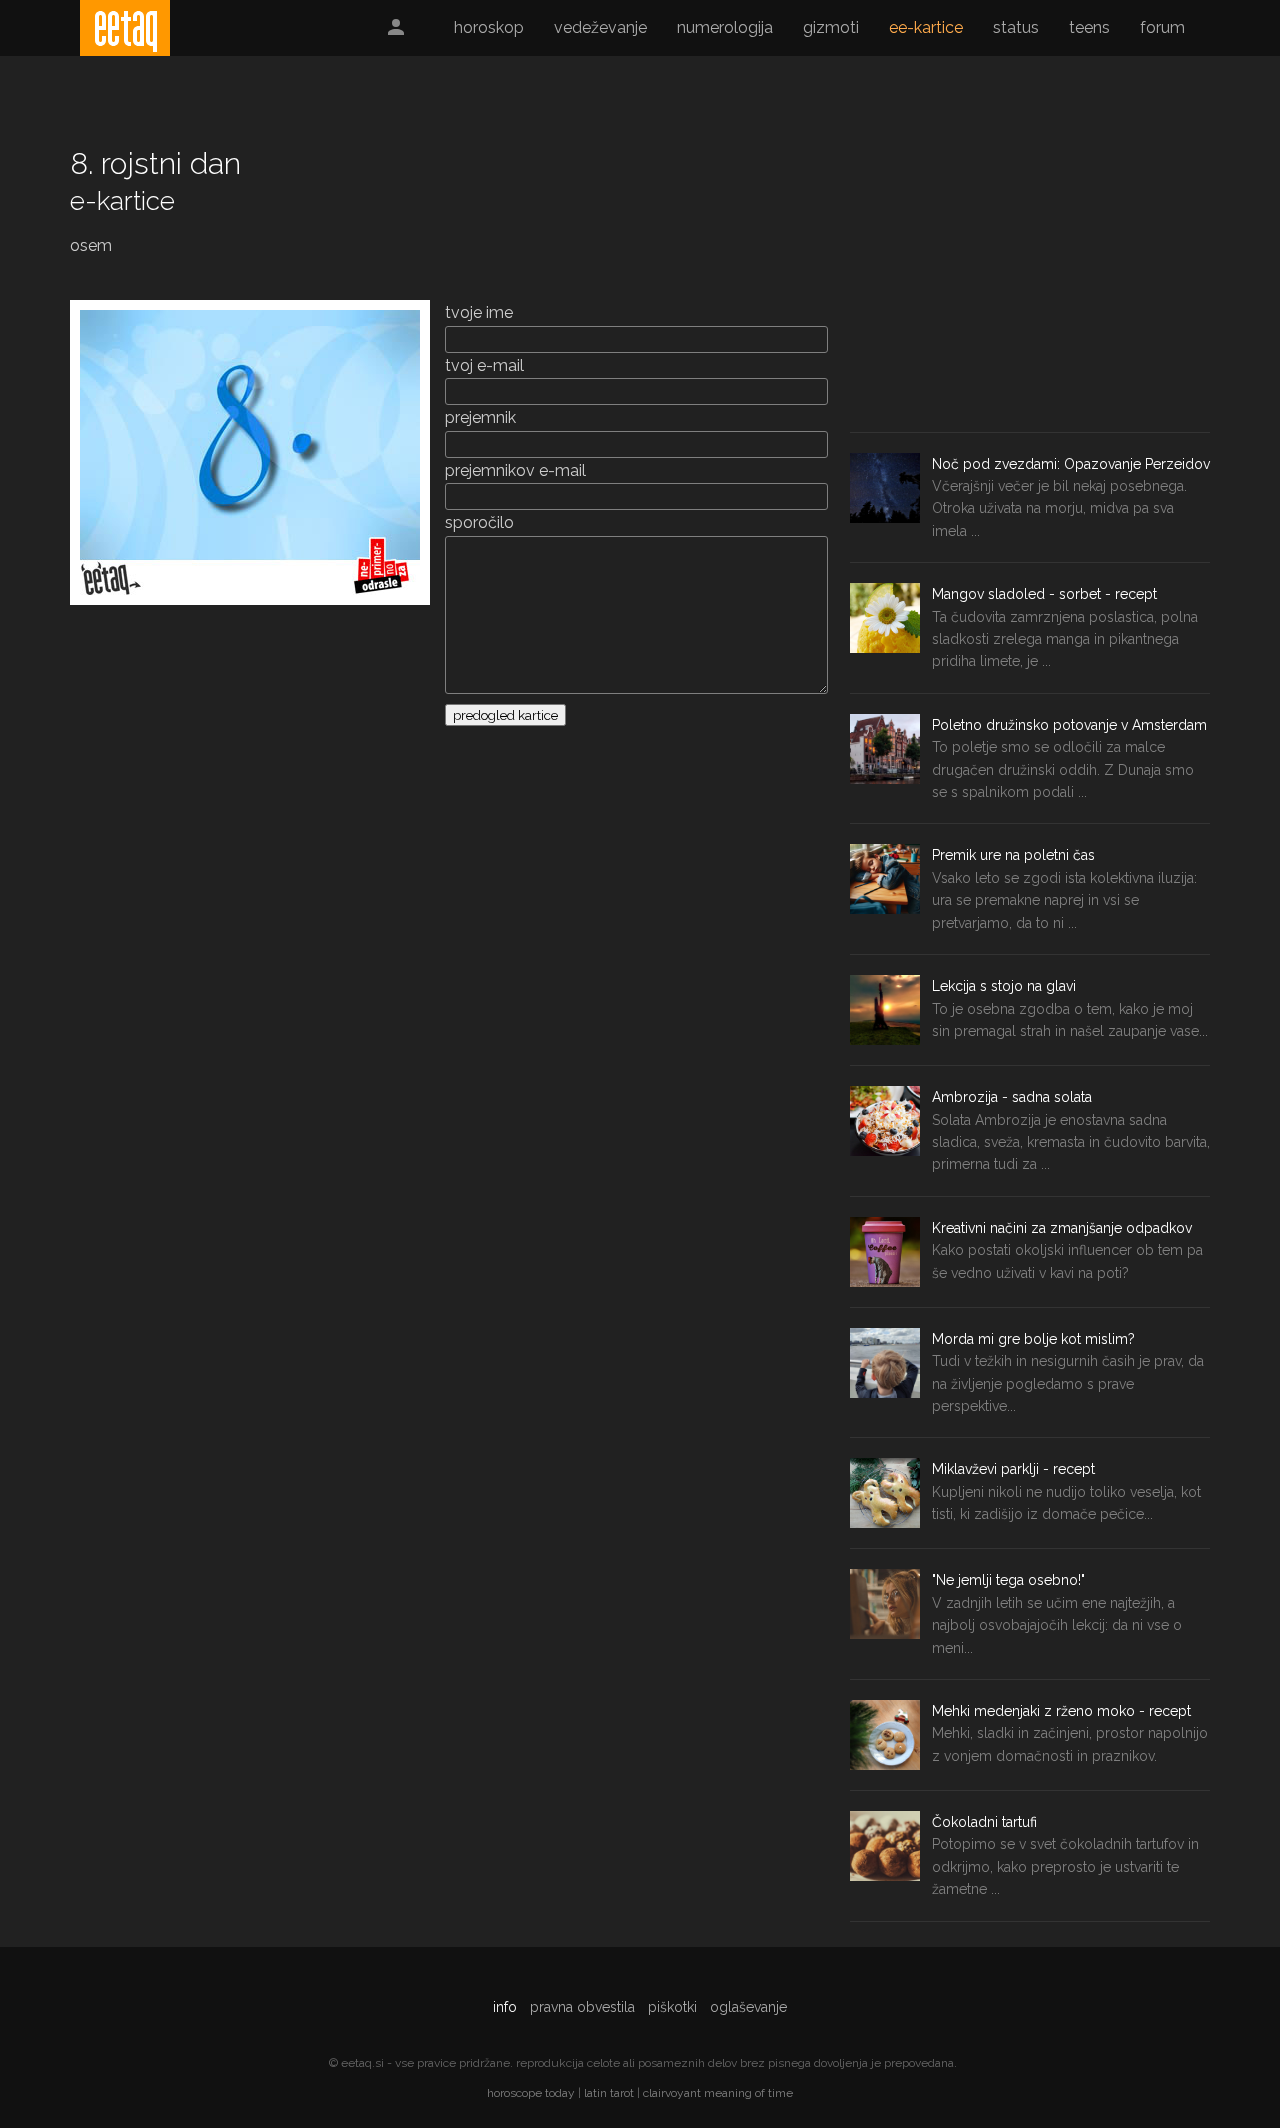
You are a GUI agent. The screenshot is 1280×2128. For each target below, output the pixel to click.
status (1016, 27)
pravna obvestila (582, 2007)
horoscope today (531, 2093)
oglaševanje (748, 2007)
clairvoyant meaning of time (718, 2093)
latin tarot (609, 2093)
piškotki (672, 2007)
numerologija (725, 27)
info (505, 2007)
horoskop (489, 27)
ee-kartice (926, 27)
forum (1162, 27)
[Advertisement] (1030, 282)
